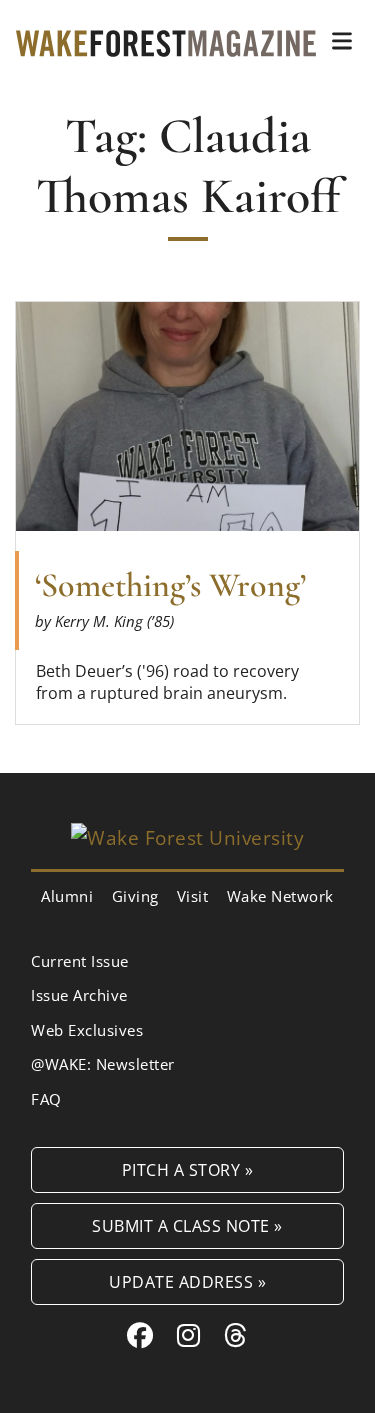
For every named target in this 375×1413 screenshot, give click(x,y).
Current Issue (80, 961)
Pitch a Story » (188, 1169)
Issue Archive (79, 995)
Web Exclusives (87, 1030)
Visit (193, 896)
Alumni (67, 896)
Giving (135, 896)
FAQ (46, 1099)
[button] (342, 41)
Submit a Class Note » (187, 1225)
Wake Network (280, 896)
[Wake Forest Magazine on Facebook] (140, 1335)
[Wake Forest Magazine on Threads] (236, 1335)
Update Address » (187, 1281)
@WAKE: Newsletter (103, 1064)
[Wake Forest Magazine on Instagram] (189, 1335)
